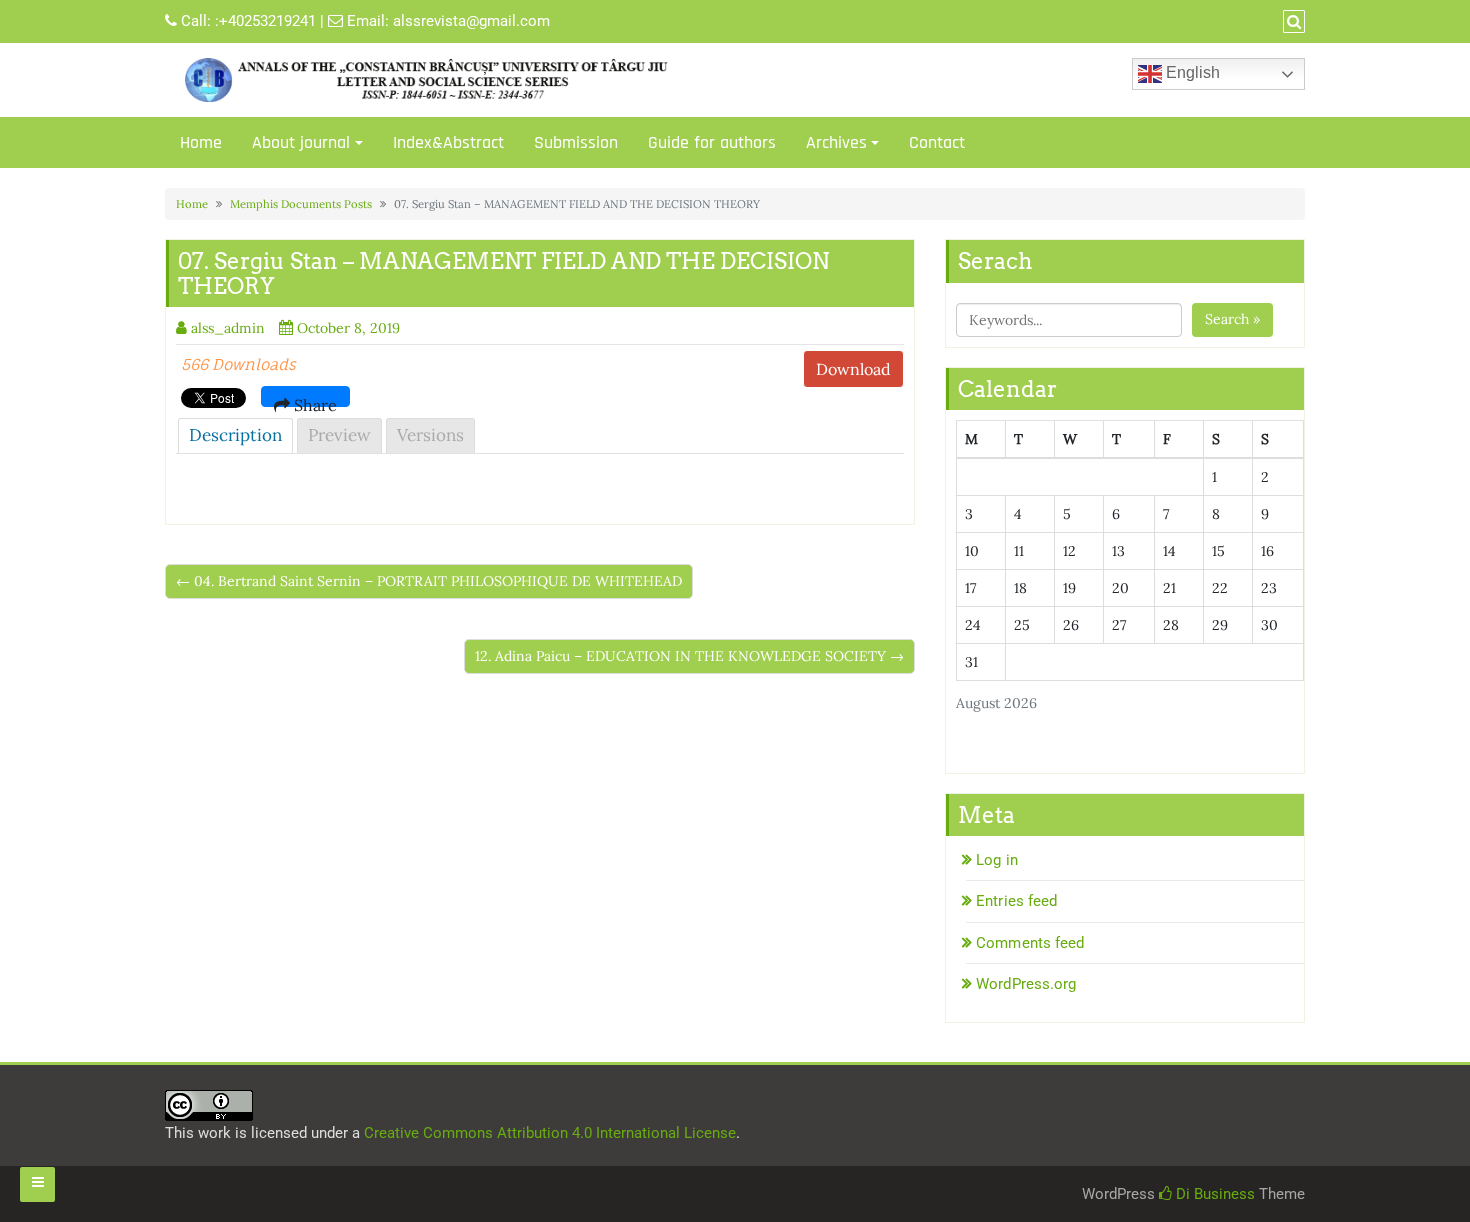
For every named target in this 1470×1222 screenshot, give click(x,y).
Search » (1232, 319)
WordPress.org (1026, 984)
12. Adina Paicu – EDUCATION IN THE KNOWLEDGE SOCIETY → (689, 656)
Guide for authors (712, 142)
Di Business (1213, 1194)
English (1191, 72)
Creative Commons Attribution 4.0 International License (550, 1133)
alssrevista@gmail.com (471, 21)
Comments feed (1030, 943)
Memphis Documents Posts (301, 204)
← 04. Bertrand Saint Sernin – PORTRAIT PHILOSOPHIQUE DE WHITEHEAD (429, 581)
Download (853, 369)
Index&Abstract (448, 142)
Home (201, 142)
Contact (937, 142)
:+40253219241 (265, 21)
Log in (997, 860)
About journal (301, 142)
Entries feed (1016, 901)
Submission (576, 142)
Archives (836, 142)
